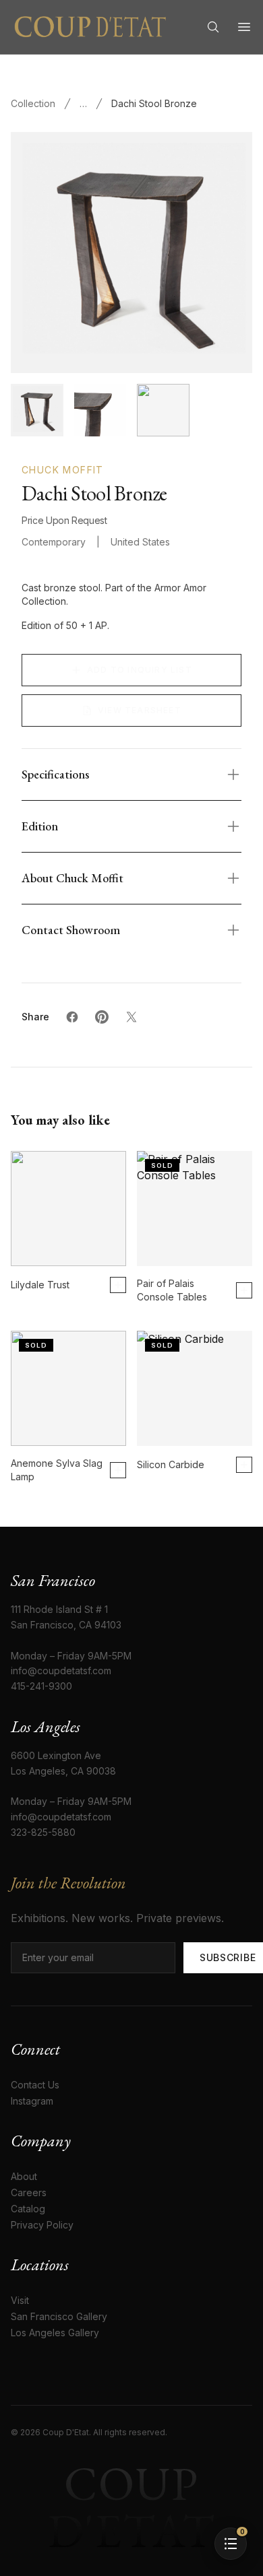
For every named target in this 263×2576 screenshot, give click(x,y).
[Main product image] (37, 410)
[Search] (213, 27)
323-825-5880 (43, 1832)
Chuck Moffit (63, 470)
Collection (33, 103)
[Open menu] (244, 27)
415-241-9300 (41, 1686)
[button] (231, 2544)
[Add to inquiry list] (118, 1285)
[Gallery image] (100, 410)
